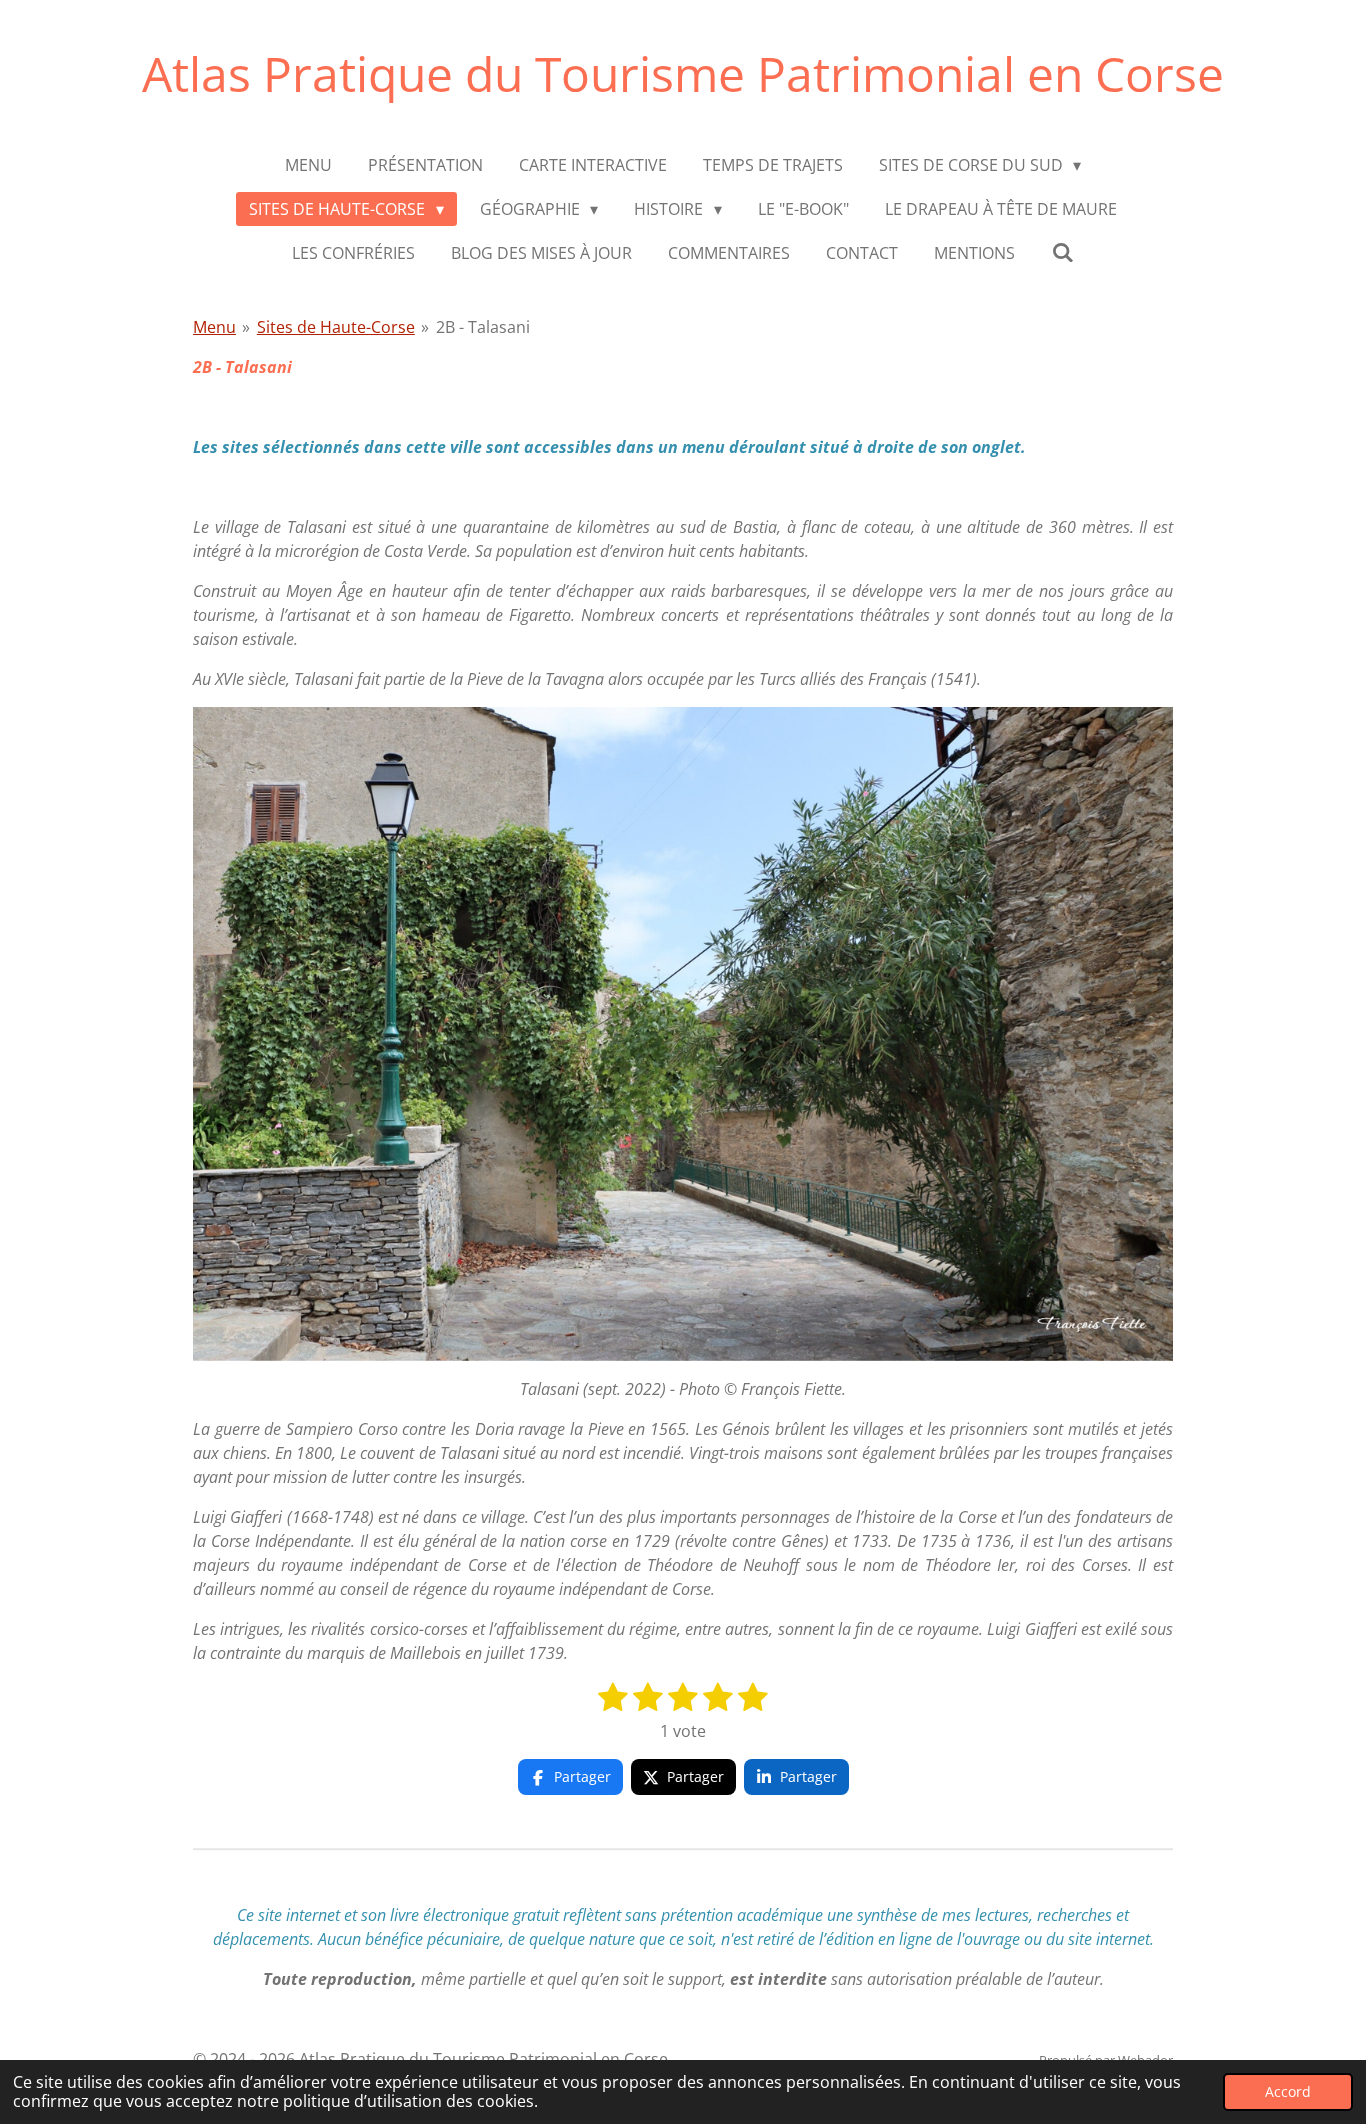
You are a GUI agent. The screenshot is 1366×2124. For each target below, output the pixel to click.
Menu (214, 327)
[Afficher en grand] (683, 1034)
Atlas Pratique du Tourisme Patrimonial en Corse (683, 73)
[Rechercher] (1062, 252)
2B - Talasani (483, 327)
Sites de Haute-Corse (336, 327)
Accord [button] (1288, 2091)
